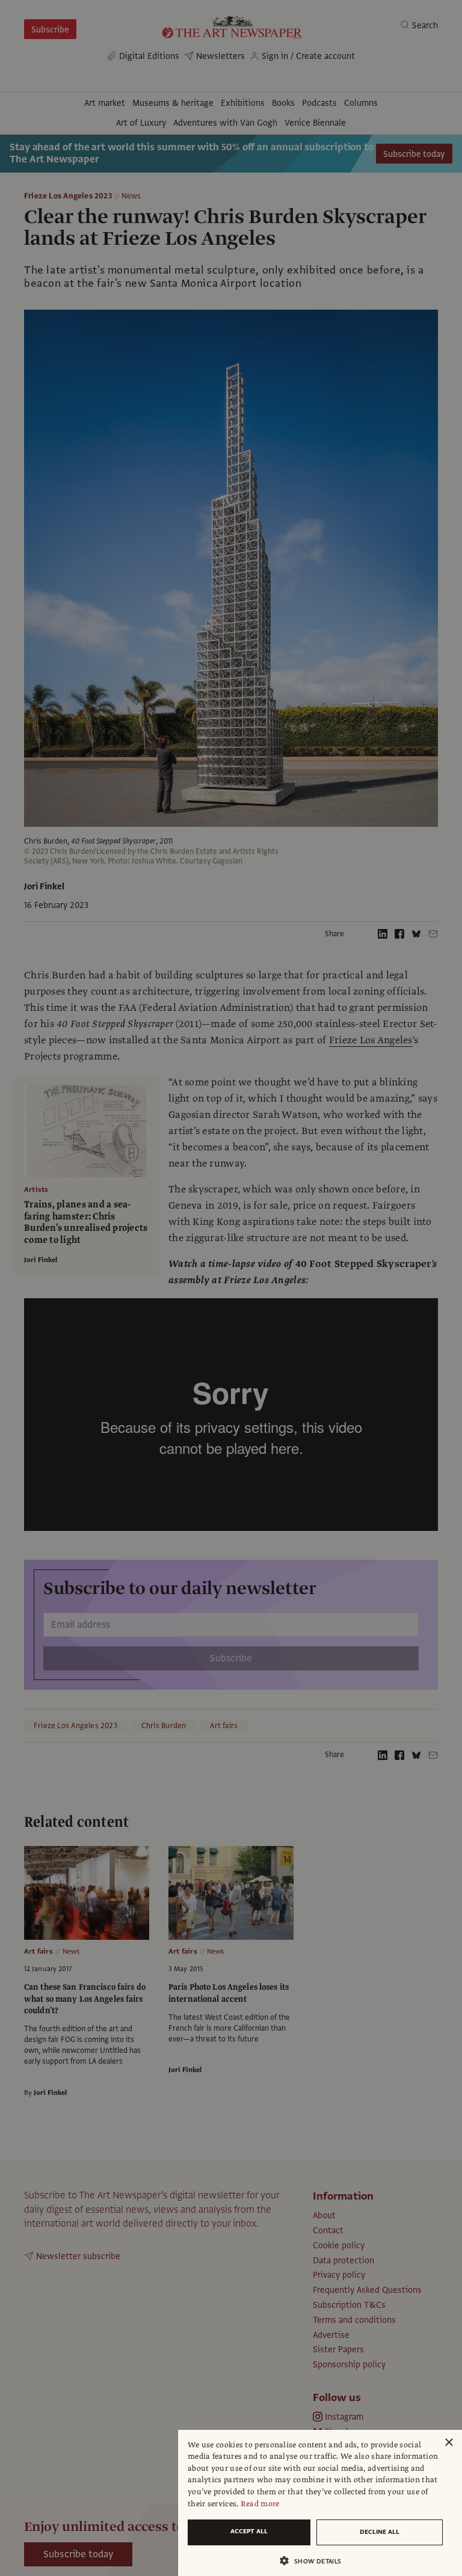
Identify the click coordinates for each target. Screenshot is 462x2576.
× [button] (448, 2443)
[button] (315, 2561)
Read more (260, 2504)
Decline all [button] (380, 2532)
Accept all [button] (249, 2531)
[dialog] (320, 2503)
